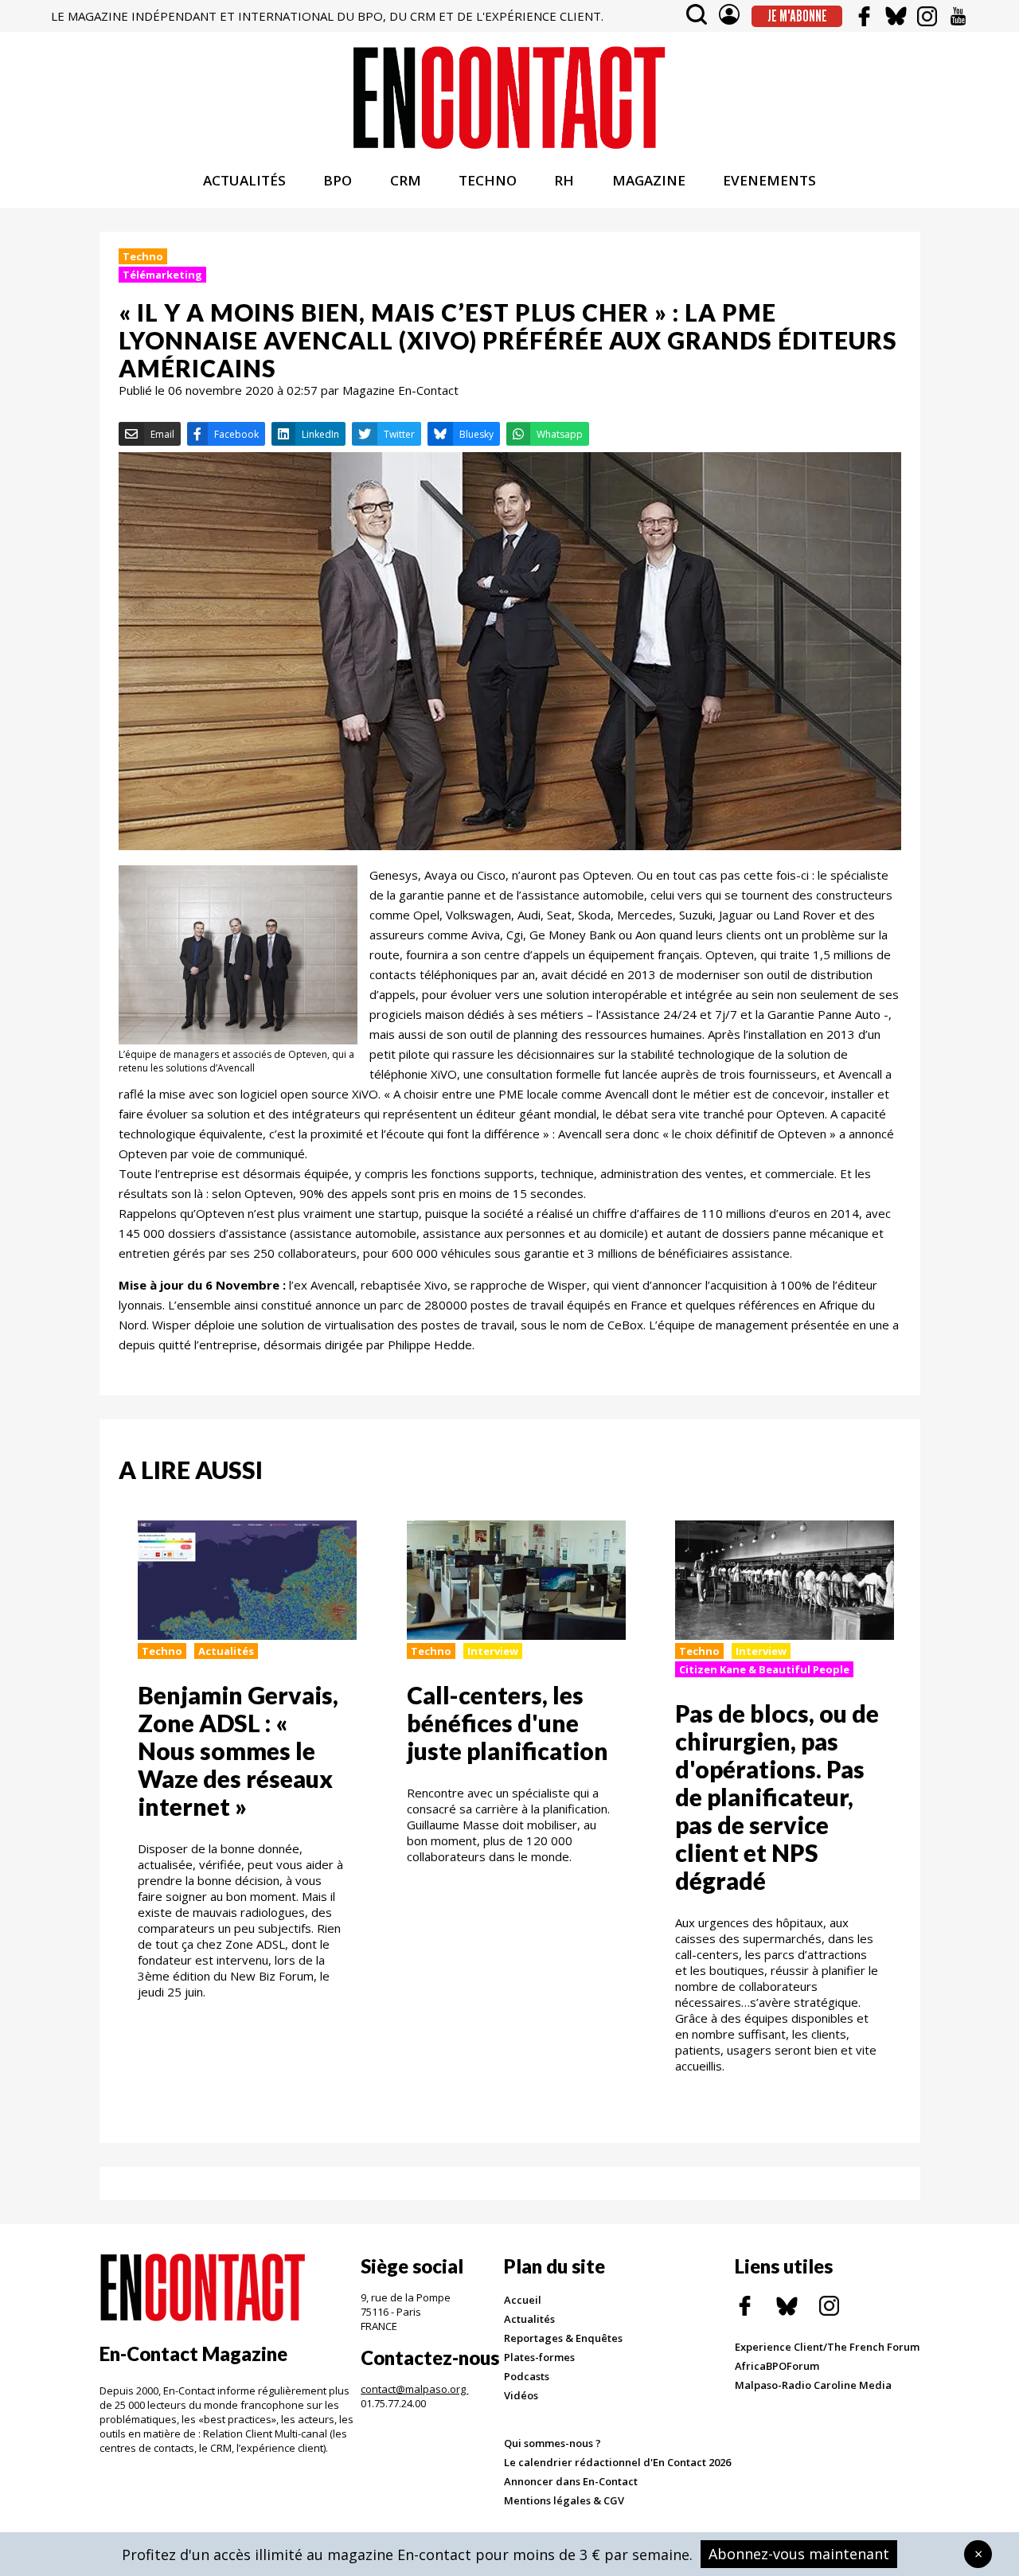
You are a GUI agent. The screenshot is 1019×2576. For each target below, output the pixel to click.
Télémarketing (162, 275)
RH (564, 180)
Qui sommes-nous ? (552, 2443)
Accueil (523, 2300)
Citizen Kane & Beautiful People (764, 1669)
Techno (143, 256)
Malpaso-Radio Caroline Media (813, 2385)
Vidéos (521, 2395)
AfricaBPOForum (777, 2366)
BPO (338, 180)
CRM (406, 180)
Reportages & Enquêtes (563, 2338)
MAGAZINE (649, 180)
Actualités (226, 1651)
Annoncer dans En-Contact (571, 2481)
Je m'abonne (797, 16)
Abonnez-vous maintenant (799, 2554)
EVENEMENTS (769, 180)
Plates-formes (539, 2357)
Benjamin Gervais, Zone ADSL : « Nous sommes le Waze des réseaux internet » (238, 1751)
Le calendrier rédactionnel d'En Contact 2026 (617, 2462)
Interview (493, 1651)
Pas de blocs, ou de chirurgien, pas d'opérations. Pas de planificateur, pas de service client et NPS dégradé (777, 1797)
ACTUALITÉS (244, 180)
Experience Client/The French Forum (827, 2347)
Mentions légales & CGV (564, 2500)
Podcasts (527, 2376)
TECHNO (488, 180)
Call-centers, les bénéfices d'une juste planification (508, 1723)
